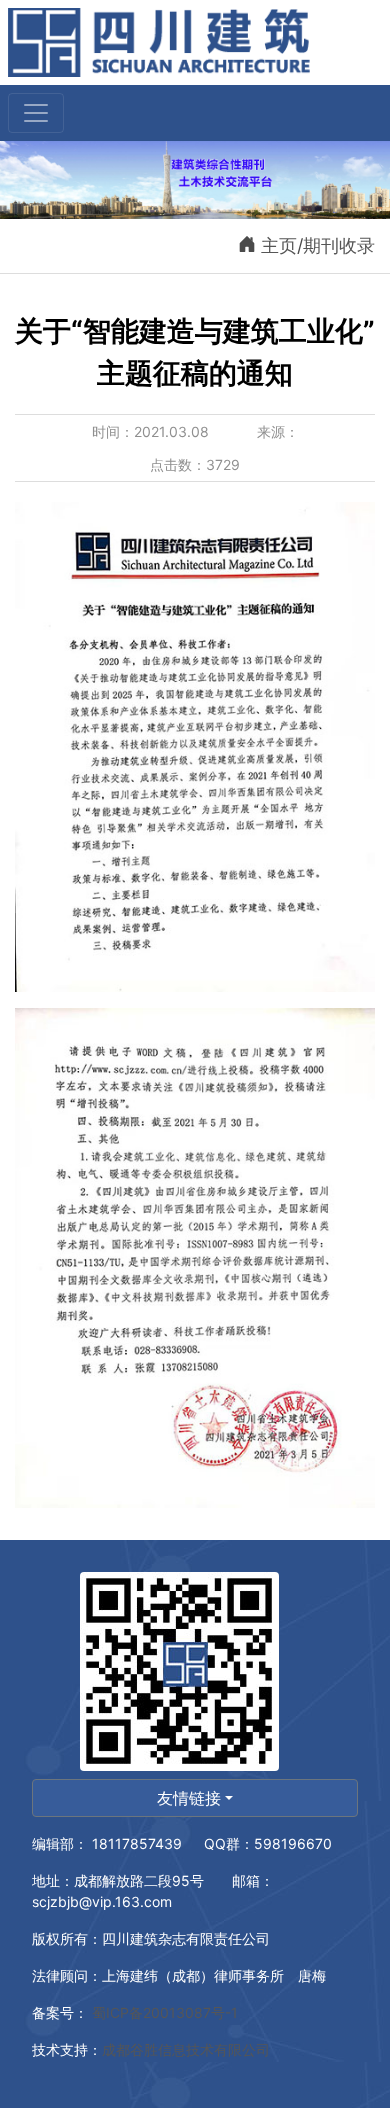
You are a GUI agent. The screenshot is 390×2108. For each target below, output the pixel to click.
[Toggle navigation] (36, 113)
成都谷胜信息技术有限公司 (188, 2049)
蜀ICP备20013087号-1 (163, 2012)
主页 (279, 245)
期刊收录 (339, 245)
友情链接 (189, 1798)
